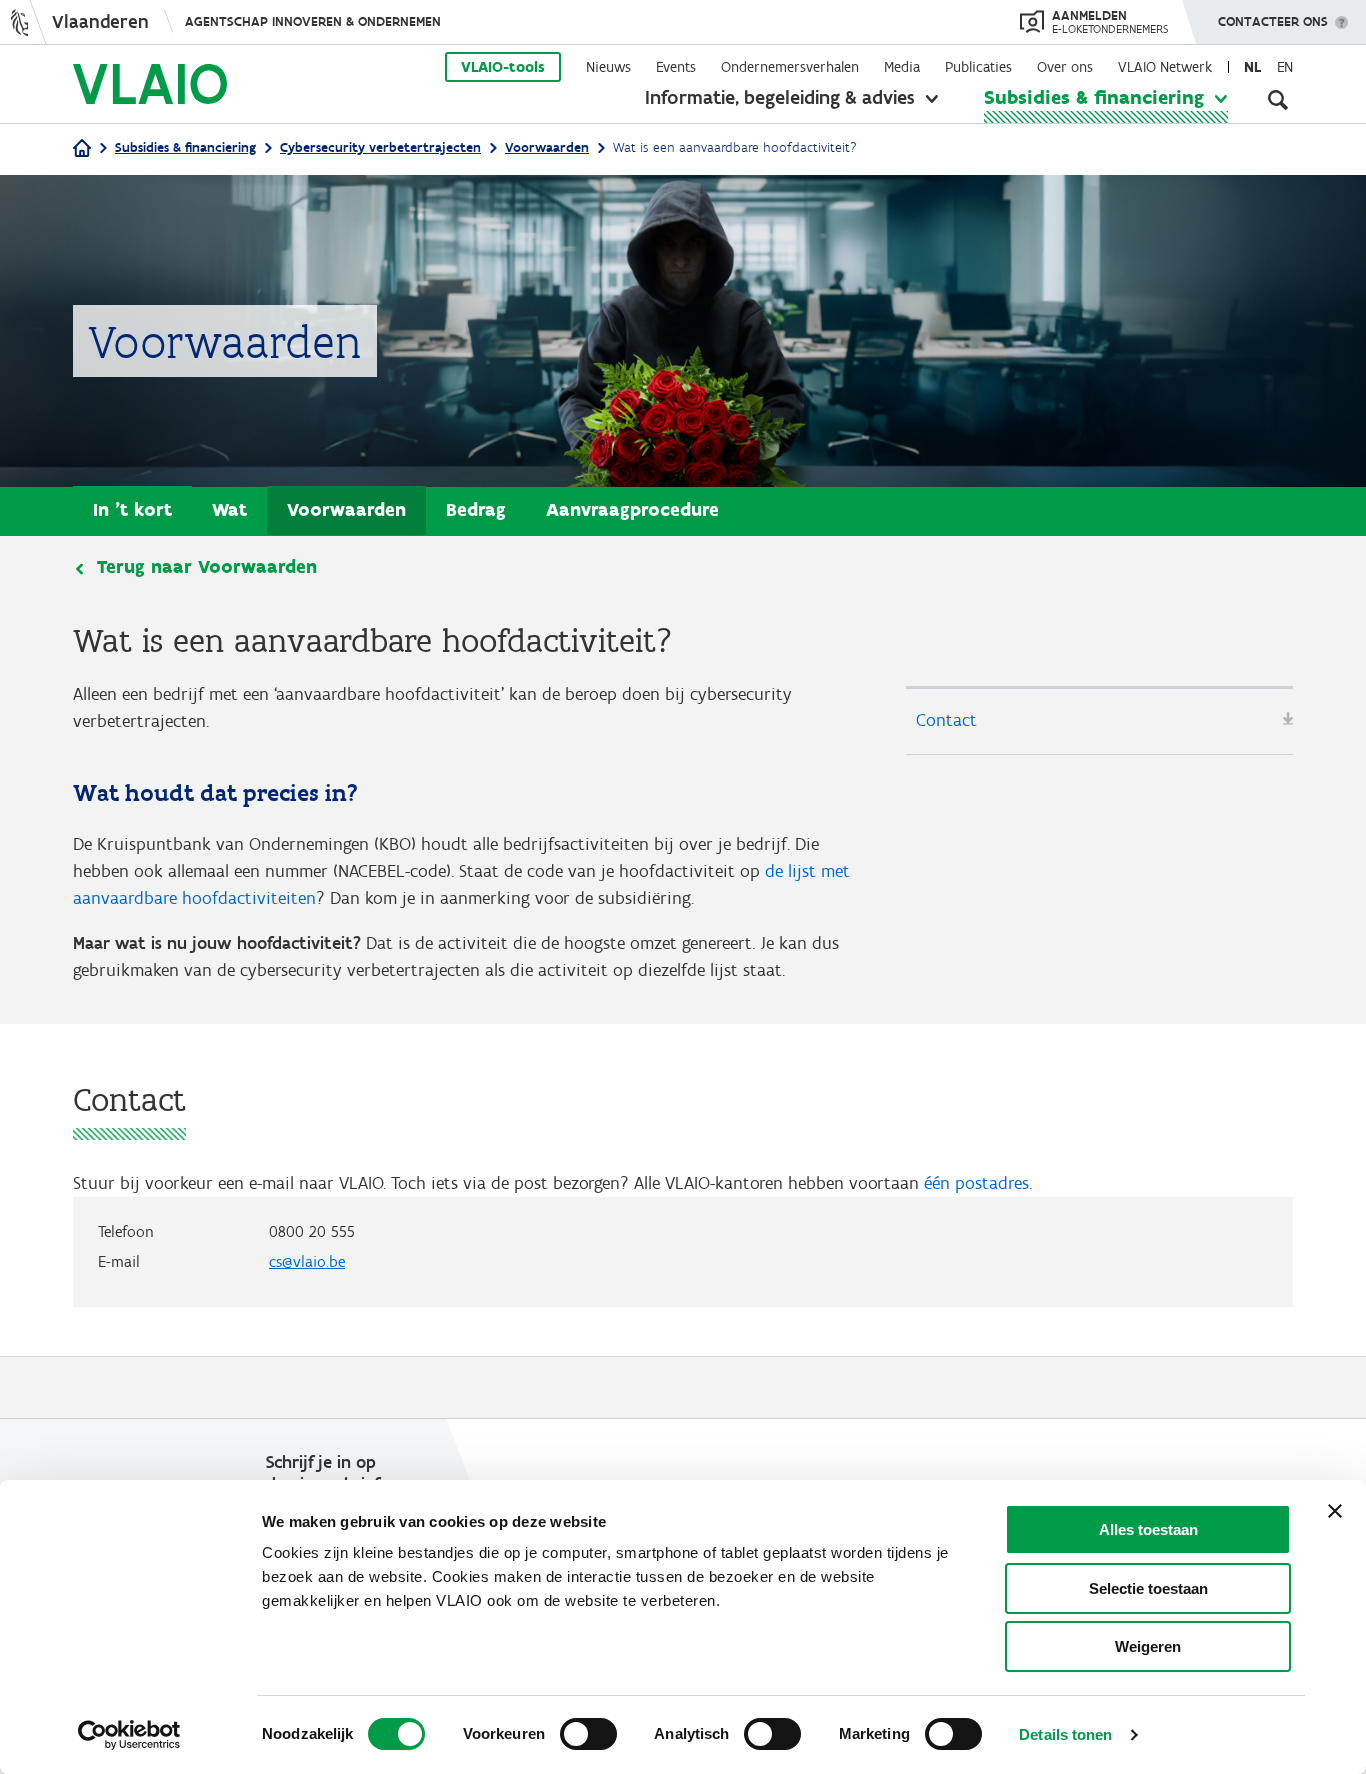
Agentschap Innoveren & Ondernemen (313, 21)
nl (1252, 67)
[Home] (82, 149)
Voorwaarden (547, 147)
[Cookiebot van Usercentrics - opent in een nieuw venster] (129, 1735)
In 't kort (132, 509)
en (1285, 67)
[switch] (588, 1734)
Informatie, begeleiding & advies (780, 97)
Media (902, 67)
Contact (946, 720)
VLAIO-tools (503, 67)
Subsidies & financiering (1094, 97)
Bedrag (476, 509)
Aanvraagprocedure (632, 509)
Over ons (1065, 67)
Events (676, 67)
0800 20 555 (312, 1231)
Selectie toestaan (1148, 1588)
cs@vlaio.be (307, 1261)
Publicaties (978, 67)
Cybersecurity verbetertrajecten (380, 147)
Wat (229, 509)
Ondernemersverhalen (790, 67)
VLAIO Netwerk (1165, 67)
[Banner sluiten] (1335, 1511)
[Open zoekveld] (1278, 100)
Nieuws (608, 67)
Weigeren (1148, 1646)
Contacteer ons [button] (1273, 21)
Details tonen (1065, 1734)
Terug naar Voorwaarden (207, 567)
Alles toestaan (1148, 1529)
